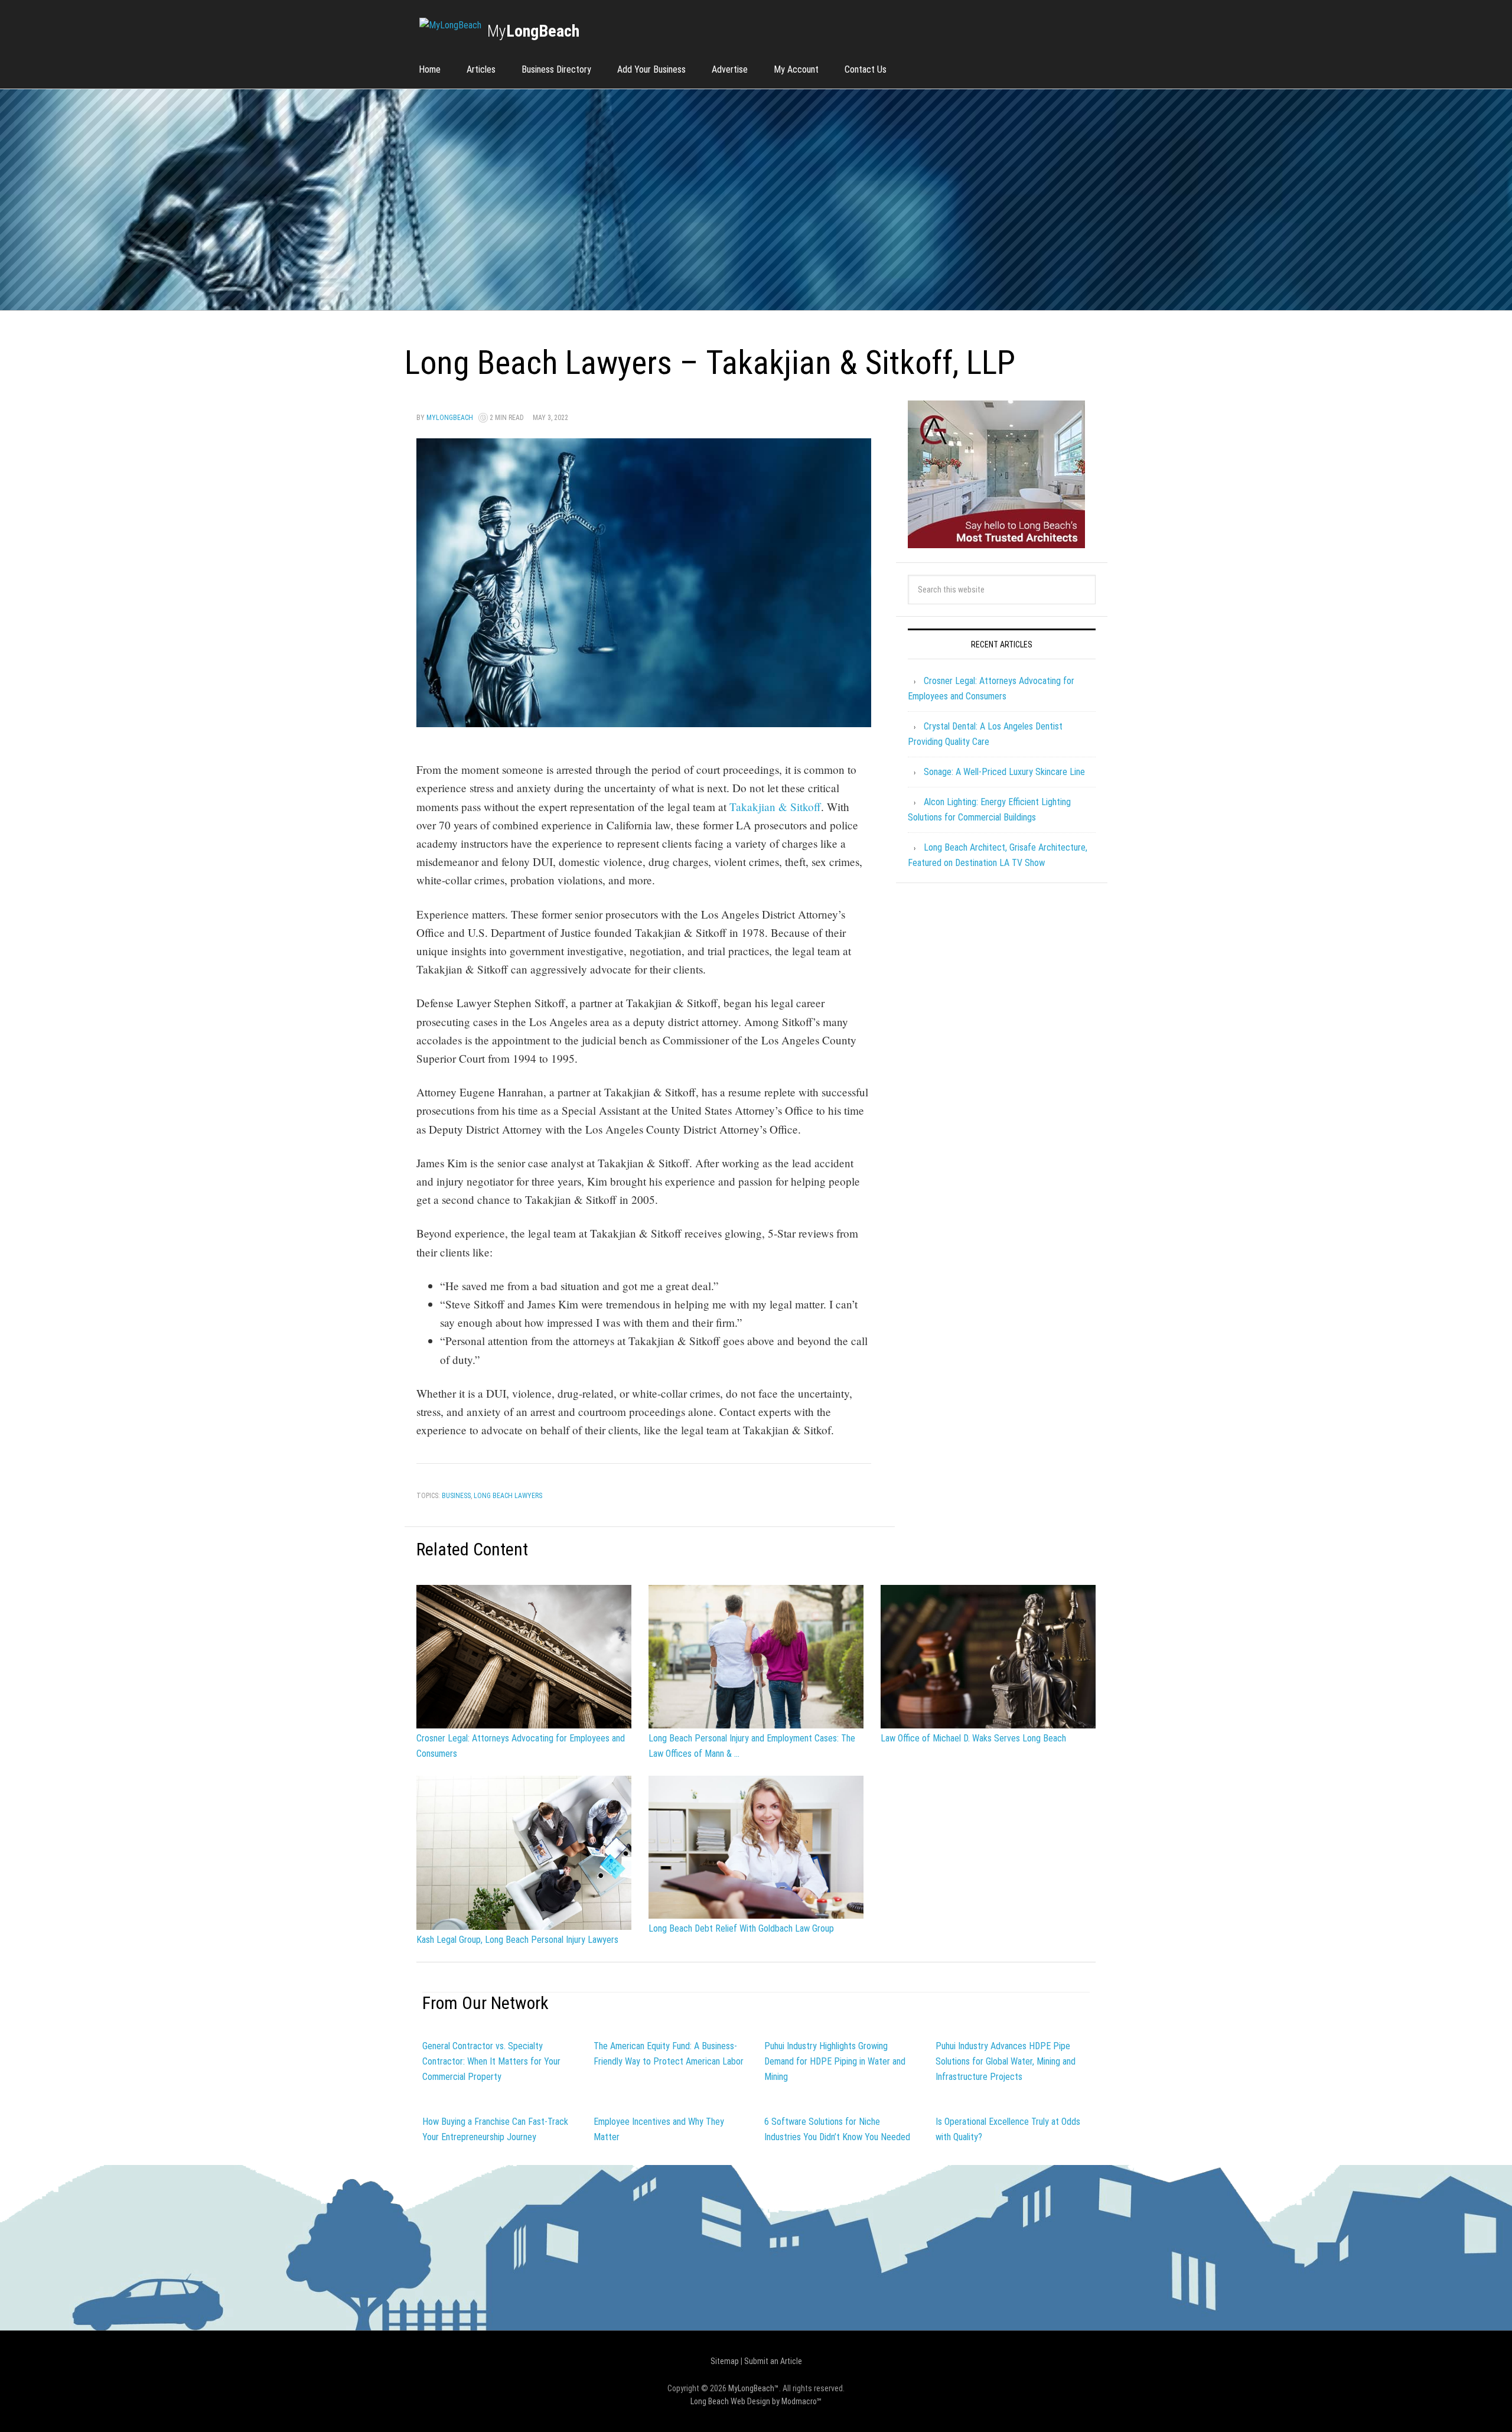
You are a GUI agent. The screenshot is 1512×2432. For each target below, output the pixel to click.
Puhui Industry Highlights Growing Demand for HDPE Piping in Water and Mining (835, 2061)
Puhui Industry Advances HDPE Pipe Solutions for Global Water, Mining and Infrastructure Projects (1006, 2061)
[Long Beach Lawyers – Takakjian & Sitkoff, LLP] (644, 722)
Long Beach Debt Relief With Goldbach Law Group (741, 1928)
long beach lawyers (508, 1496)
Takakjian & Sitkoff (775, 807)
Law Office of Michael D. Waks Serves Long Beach (973, 1738)
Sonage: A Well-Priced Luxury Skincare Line (1004, 772)
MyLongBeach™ (754, 2388)
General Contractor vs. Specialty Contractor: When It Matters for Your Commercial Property (491, 2061)
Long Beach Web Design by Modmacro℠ (756, 2401)
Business (456, 1496)
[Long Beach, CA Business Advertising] (450, 25)
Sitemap (725, 2361)
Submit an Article (773, 2361)
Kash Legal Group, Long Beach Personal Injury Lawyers (517, 1940)
